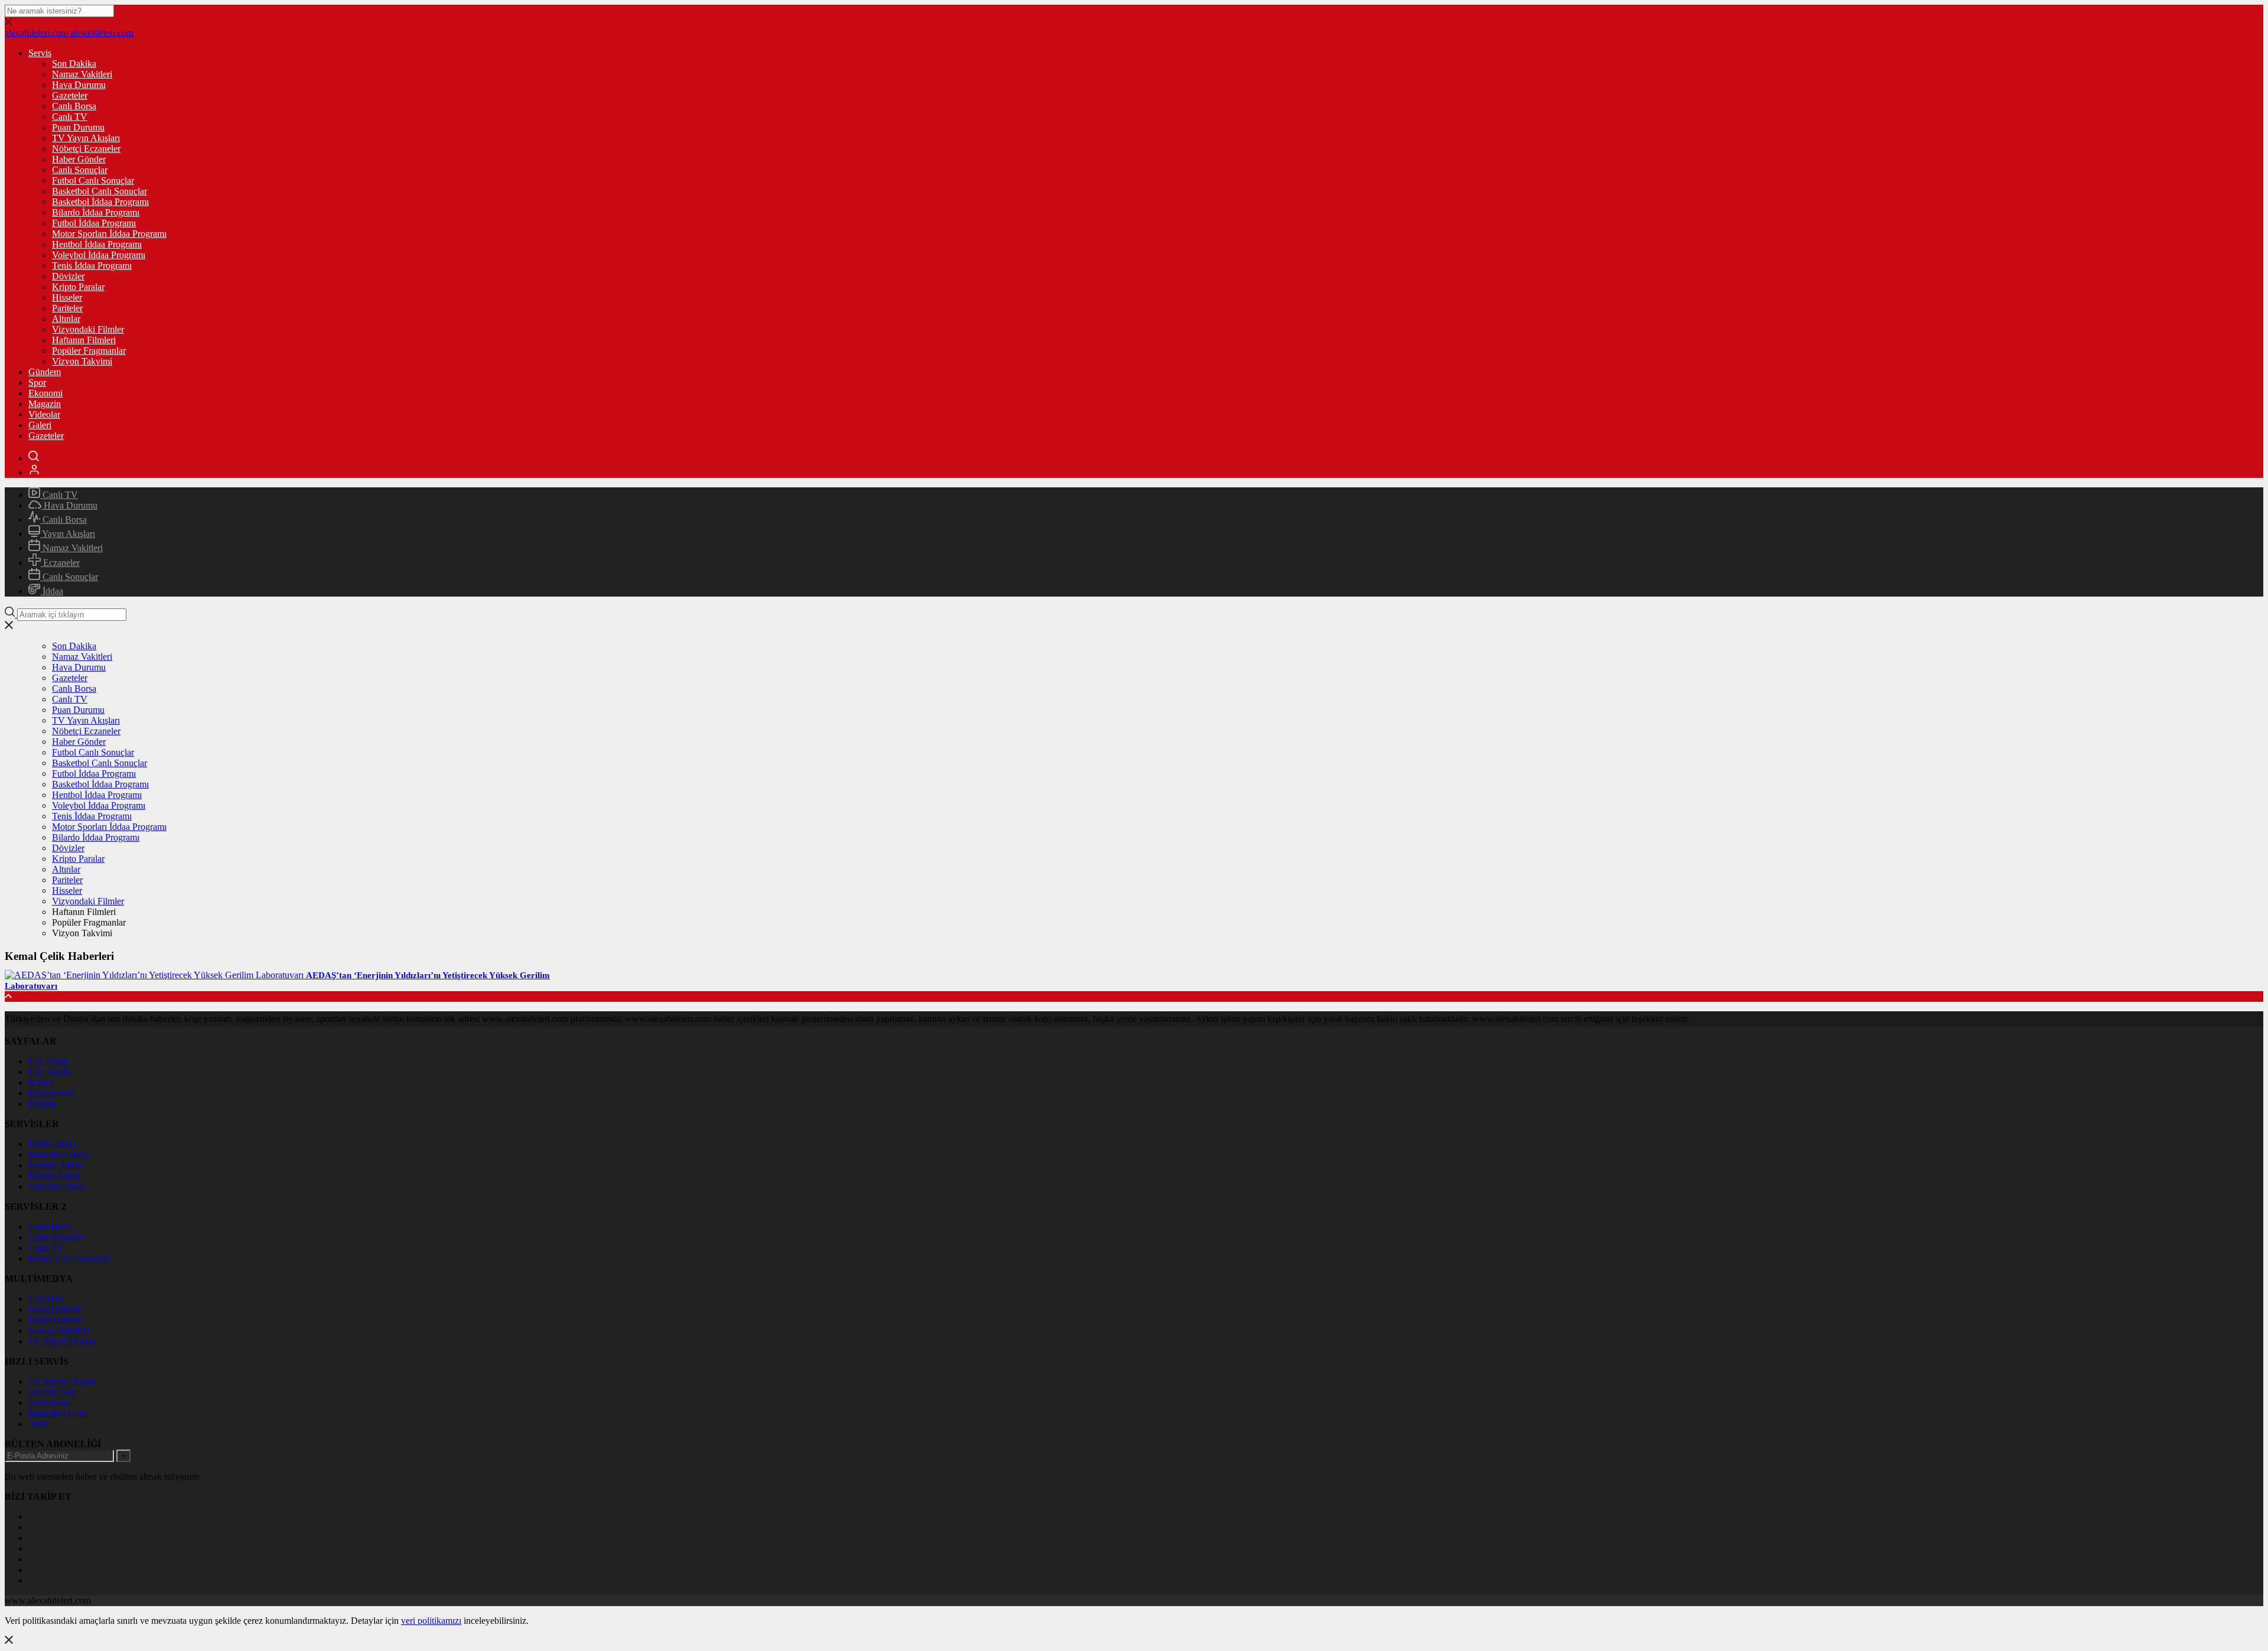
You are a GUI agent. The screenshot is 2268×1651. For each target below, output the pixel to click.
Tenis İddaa (50, 1403)
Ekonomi (45, 393)
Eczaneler (60, 563)
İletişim (42, 1104)
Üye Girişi (48, 1061)
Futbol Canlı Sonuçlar (93, 180)
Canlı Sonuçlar (80, 170)
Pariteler (67, 308)
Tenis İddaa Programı (92, 266)
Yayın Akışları (68, 534)
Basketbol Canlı (58, 1413)
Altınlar (66, 319)
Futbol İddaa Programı (94, 223)
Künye (41, 1082)
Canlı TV (70, 117)
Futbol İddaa (52, 1144)
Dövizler (68, 276)
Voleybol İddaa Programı (99, 255)
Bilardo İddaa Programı (96, 212)
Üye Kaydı (49, 1072)
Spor (37, 382)
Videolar (44, 414)
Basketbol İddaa (58, 1155)
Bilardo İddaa (54, 1176)
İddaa (52, 591)
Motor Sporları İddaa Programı (109, 234)
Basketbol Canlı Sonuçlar (100, 191)
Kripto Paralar (78, 287)
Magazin (45, 404)
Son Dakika (74, 63)
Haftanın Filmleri (84, 340)
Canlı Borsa (74, 106)
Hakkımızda (51, 1093)
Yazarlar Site (52, 1392)
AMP (39, 1424)
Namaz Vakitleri (82, 74)
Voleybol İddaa (57, 1186)
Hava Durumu (79, 85)
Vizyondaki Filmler (88, 329)
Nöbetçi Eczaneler (86, 149)
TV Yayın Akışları (86, 138)
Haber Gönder (79, 159)
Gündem (45, 372)
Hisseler (67, 297)
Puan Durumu (78, 127)
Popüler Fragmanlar (89, 351)
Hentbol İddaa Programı (97, 244)
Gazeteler (70, 95)
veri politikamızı (431, 1621)
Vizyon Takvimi (82, 361)
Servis (40, 53)
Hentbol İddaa (55, 1165)
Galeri (40, 425)
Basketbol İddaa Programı (100, 202)
